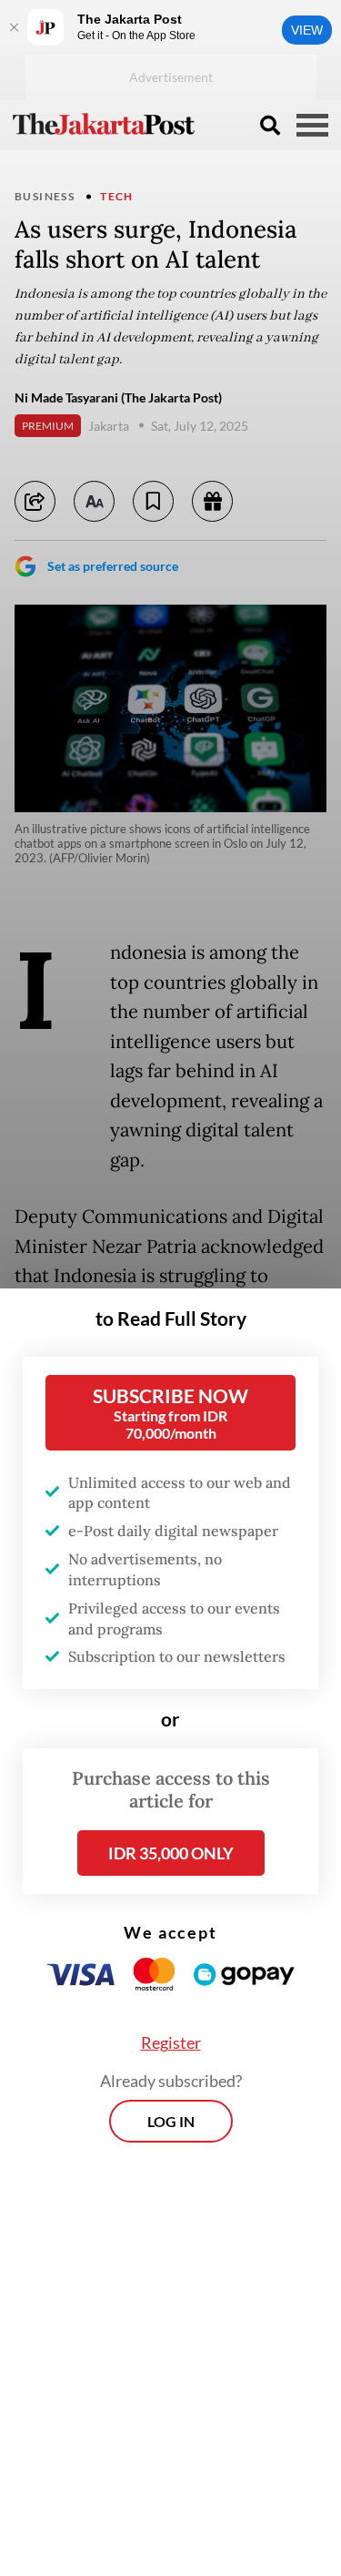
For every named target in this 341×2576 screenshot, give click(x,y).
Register (171, 2042)
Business (45, 196)
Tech (117, 196)
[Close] (14, 27)
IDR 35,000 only (171, 1853)
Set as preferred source (113, 566)
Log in (171, 2121)
